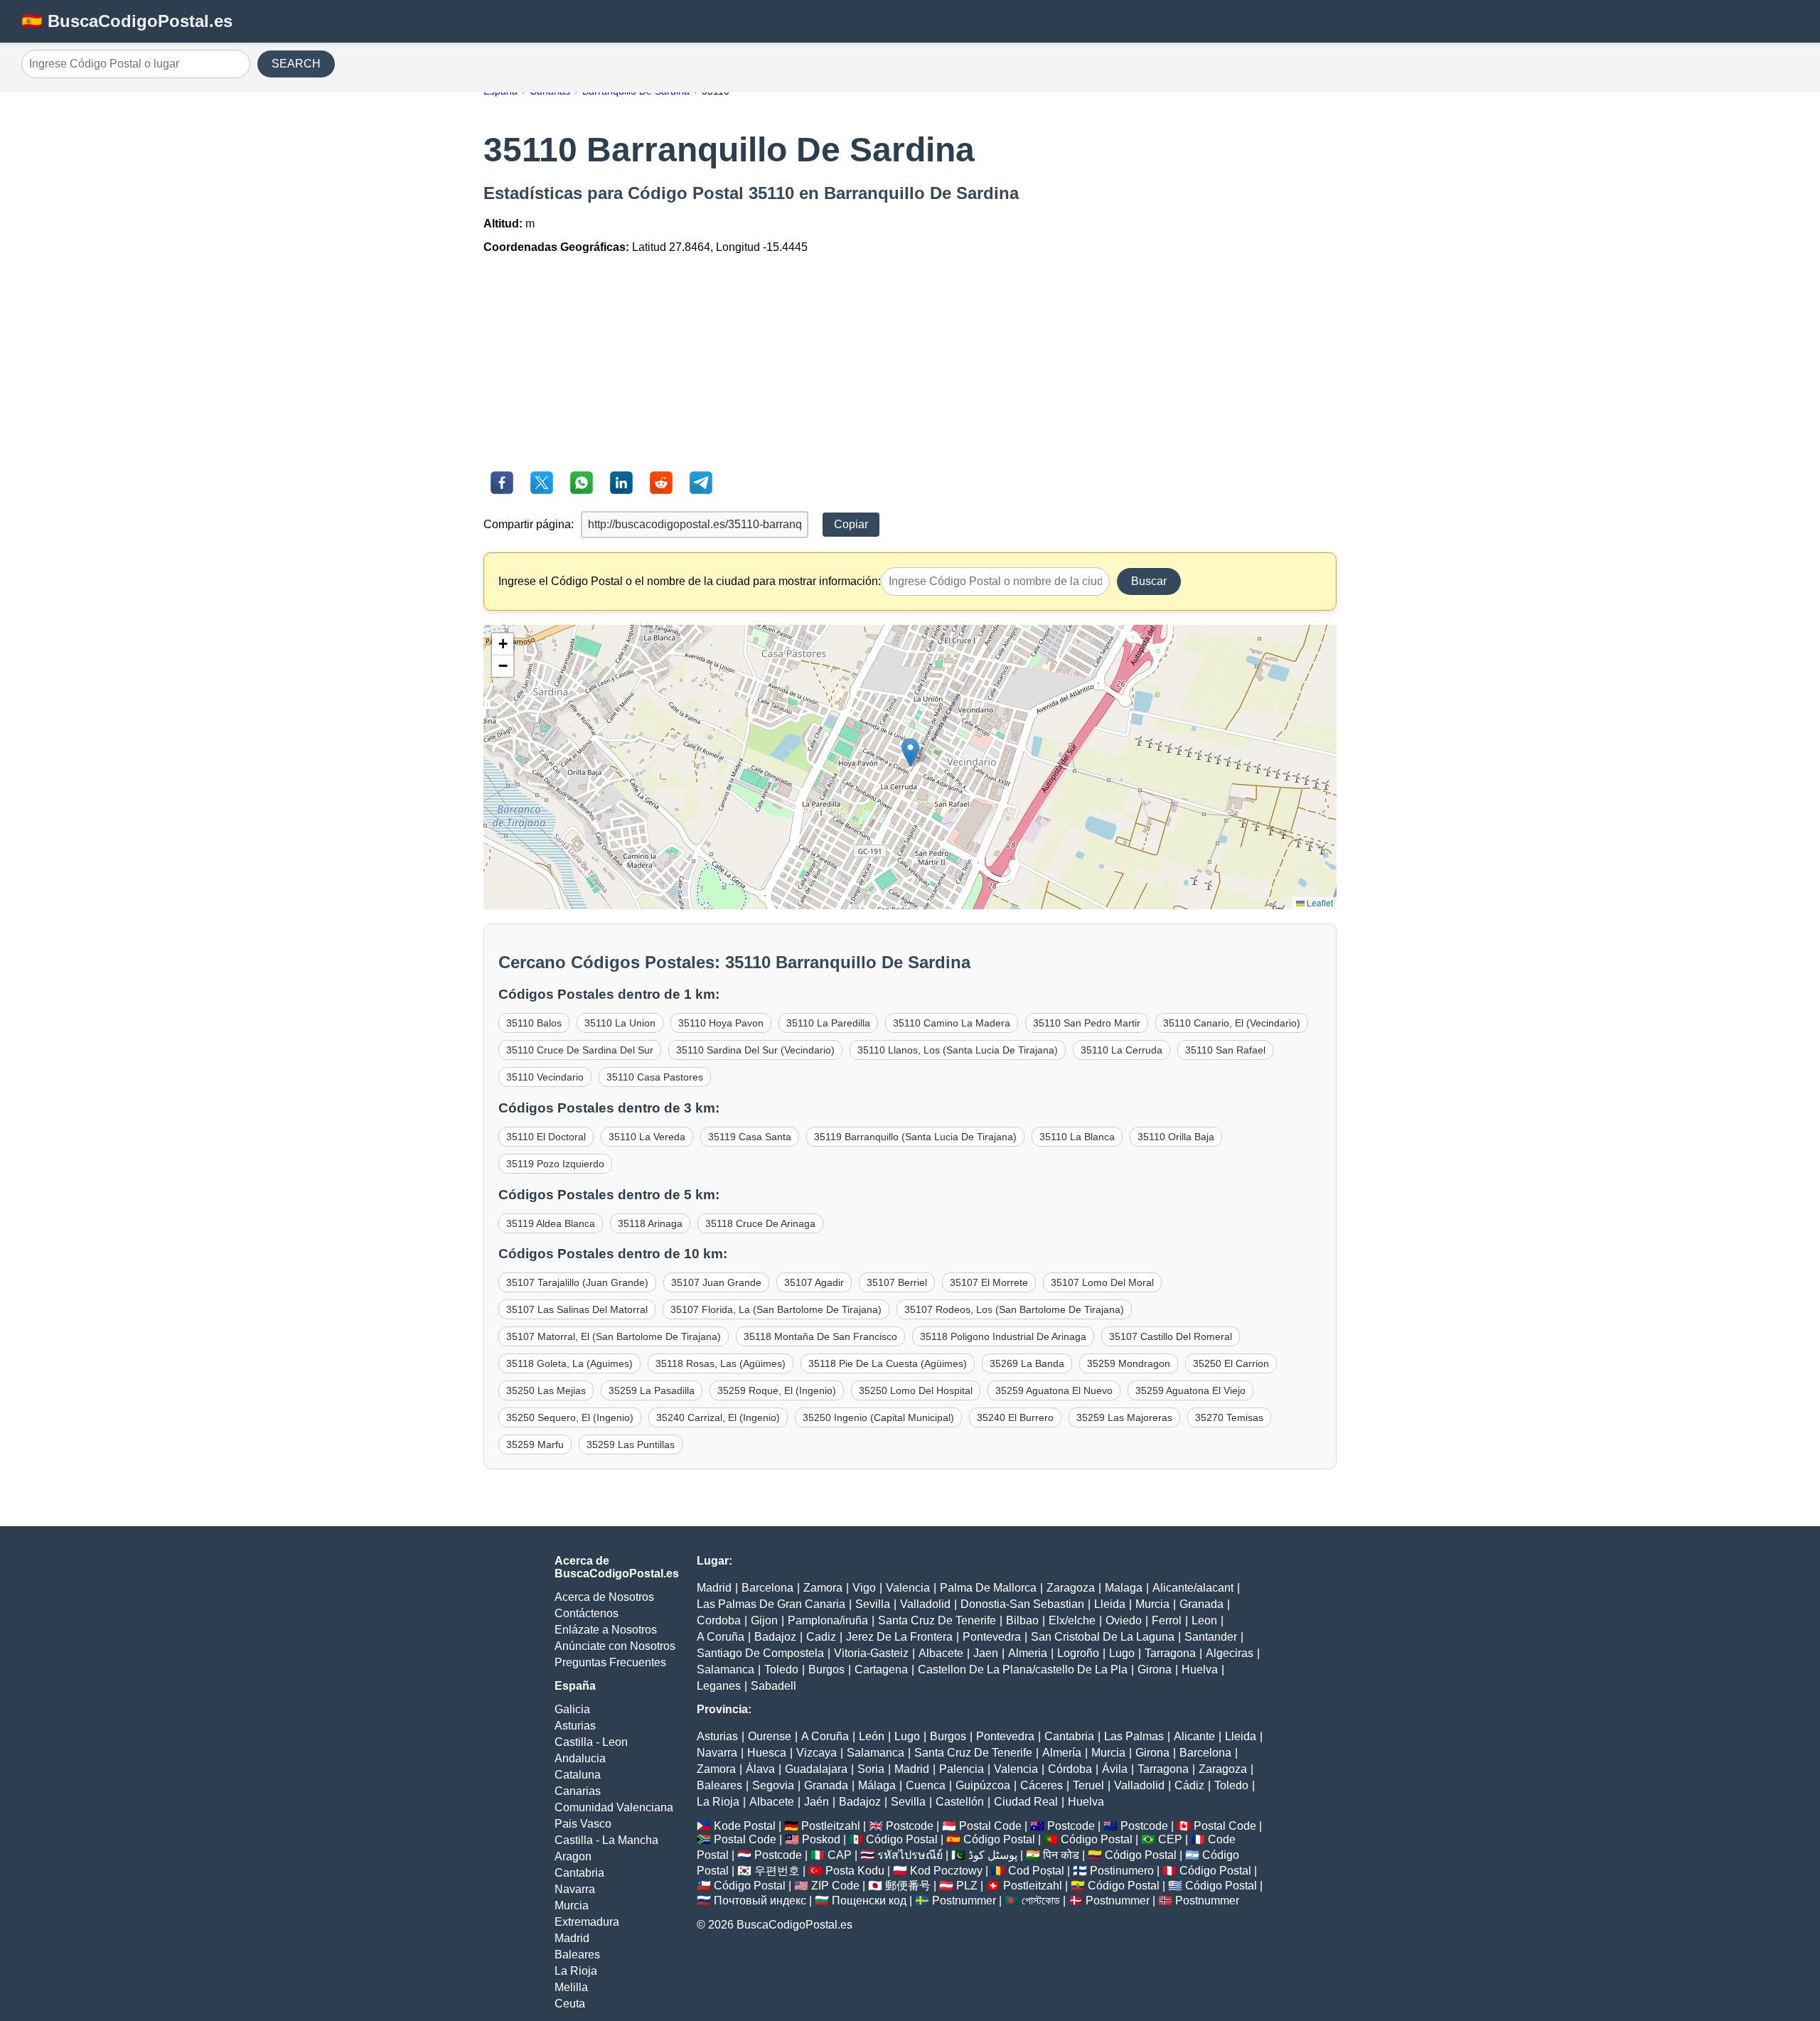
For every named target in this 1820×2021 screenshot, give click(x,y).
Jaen (986, 1653)
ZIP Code (835, 1886)
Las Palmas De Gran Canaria (771, 1604)
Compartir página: (529, 524)
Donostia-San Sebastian (1022, 1604)
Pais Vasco (583, 1824)
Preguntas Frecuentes (610, 1662)
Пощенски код (869, 1901)
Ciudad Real (1026, 1802)
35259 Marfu (535, 1444)
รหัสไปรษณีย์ (910, 1855)
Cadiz (821, 1637)
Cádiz (1189, 1785)
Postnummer (964, 1901)
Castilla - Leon (591, 1742)
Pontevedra (992, 1637)
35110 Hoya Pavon (721, 1023)
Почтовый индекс (760, 1901)
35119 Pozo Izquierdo (555, 1164)
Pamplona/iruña (828, 1620)
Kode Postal (745, 1826)
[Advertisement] (910, 365)
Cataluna (578, 1775)
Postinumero (1122, 1871)
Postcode (910, 1826)
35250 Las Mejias (546, 1390)
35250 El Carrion (1231, 1363)
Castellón (960, 1802)
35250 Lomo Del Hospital (916, 1390)
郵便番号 (908, 1886)
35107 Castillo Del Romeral (1171, 1336)
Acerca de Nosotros (604, 1597)
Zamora (823, 1588)
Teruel (1088, 1785)
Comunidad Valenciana (614, 1807)
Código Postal (902, 1839)
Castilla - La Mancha (606, 1840)
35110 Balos (534, 1023)
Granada (1201, 1604)
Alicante (1194, 1736)
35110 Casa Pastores (655, 1077)
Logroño (1078, 1653)
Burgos (826, 1669)
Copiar (851, 524)
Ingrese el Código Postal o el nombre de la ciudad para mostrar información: (690, 581)
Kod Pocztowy (946, 1871)
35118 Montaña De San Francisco (820, 1336)
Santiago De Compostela (760, 1653)
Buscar (1149, 581)
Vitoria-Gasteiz (871, 1653)
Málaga (877, 1785)
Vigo (864, 1588)
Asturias (575, 1726)
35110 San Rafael (1225, 1050)
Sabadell (773, 1686)
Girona (1155, 1669)
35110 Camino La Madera (952, 1023)
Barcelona (767, 1588)
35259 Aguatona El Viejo (1190, 1390)
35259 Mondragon (1129, 1363)
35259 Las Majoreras (1124, 1417)
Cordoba (719, 1620)
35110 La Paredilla (828, 1023)
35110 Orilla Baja (1176, 1137)
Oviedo (1124, 1620)
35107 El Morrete (989, 1282)
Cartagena (881, 1669)
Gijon (764, 1620)
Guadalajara (816, 1769)
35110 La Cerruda (1122, 1050)
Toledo (781, 1669)
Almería (1062, 1753)
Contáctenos (587, 1613)
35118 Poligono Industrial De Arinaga (1003, 1336)
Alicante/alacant (1193, 1588)
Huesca (767, 1753)
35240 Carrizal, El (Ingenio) (718, 1417)
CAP (840, 1855)
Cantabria (579, 1873)
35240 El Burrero (1015, 1417)
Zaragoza (1071, 1588)
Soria (871, 1769)
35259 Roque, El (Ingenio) (777, 1390)
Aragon (573, 1856)
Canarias (578, 1791)
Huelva (1200, 1669)
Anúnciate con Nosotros (615, 1646)
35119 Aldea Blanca (551, 1223)
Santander (1211, 1637)
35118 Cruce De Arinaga (760, 1223)
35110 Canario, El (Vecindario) (1232, 1023)
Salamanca (726, 1669)
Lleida (1110, 1604)
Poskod (821, 1839)
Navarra (575, 1889)
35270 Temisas (1229, 1417)
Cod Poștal (1036, 1871)
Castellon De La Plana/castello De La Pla (1023, 1669)
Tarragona (1170, 1653)
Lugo (1122, 1653)
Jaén (817, 1802)
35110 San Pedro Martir (1087, 1023)
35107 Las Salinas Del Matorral (577, 1309)
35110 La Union (620, 1023)
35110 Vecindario (545, 1077)
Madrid (572, 1938)
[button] (910, 752)
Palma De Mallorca (988, 1588)
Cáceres (1042, 1785)
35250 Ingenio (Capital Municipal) (878, 1417)
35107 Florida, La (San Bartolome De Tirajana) (776, 1309)
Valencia (908, 1588)
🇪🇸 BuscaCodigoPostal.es (127, 21)
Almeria (1028, 1653)
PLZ (967, 1886)
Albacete (941, 1653)
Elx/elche (1072, 1620)
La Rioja (576, 1971)
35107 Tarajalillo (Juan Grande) (577, 1282)
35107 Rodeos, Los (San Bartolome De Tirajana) (1014, 1309)
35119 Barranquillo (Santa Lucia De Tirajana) (915, 1137)
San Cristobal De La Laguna (1103, 1637)
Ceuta (570, 2004)
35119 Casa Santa (750, 1137)
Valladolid (925, 1604)
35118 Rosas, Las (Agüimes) (721, 1363)
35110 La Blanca (1077, 1137)
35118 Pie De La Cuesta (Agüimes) (888, 1363)
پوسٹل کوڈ (993, 1855)
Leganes (719, 1686)
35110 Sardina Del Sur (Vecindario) (755, 1050)
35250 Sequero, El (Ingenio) (570, 1417)
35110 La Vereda (647, 1137)
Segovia (773, 1785)
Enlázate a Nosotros (606, 1630)
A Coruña (721, 1637)
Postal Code (990, 1826)
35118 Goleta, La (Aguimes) (569, 1363)
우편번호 (777, 1871)
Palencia (962, 1769)
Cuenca (926, 1785)
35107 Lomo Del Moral (1102, 1282)
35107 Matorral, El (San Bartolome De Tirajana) (614, 1336)
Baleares (577, 1955)
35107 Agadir (814, 1282)
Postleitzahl (831, 1826)
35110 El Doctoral (546, 1137)
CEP (1170, 1839)
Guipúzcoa (983, 1785)
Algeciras (1230, 1653)
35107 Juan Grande (716, 1282)
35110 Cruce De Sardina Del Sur (580, 1050)
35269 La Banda (1027, 1363)
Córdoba (1070, 1769)
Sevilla (873, 1604)
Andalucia (580, 1758)
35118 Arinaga (650, 1223)
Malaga (1124, 1588)
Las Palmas (1134, 1736)
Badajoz (775, 1637)
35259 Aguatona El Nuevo (1054, 1390)
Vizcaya (817, 1753)
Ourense (770, 1736)
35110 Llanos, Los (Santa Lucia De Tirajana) (958, 1050)
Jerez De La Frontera (899, 1637)
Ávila (1115, 1769)
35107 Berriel (897, 1282)
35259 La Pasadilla (652, 1390)
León (872, 1736)
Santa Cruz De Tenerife (937, 1620)
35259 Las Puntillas (631, 1444)
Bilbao (1022, 1620)
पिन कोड (1061, 1855)
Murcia (572, 1905)
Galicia (572, 1709)
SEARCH (296, 64)
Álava (760, 1769)
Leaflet (1319, 902)
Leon (1204, 1620)
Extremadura (587, 1922)
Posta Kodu (855, 1871)
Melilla (571, 1987)
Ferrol (1167, 1620)
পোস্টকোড (1041, 1901)
